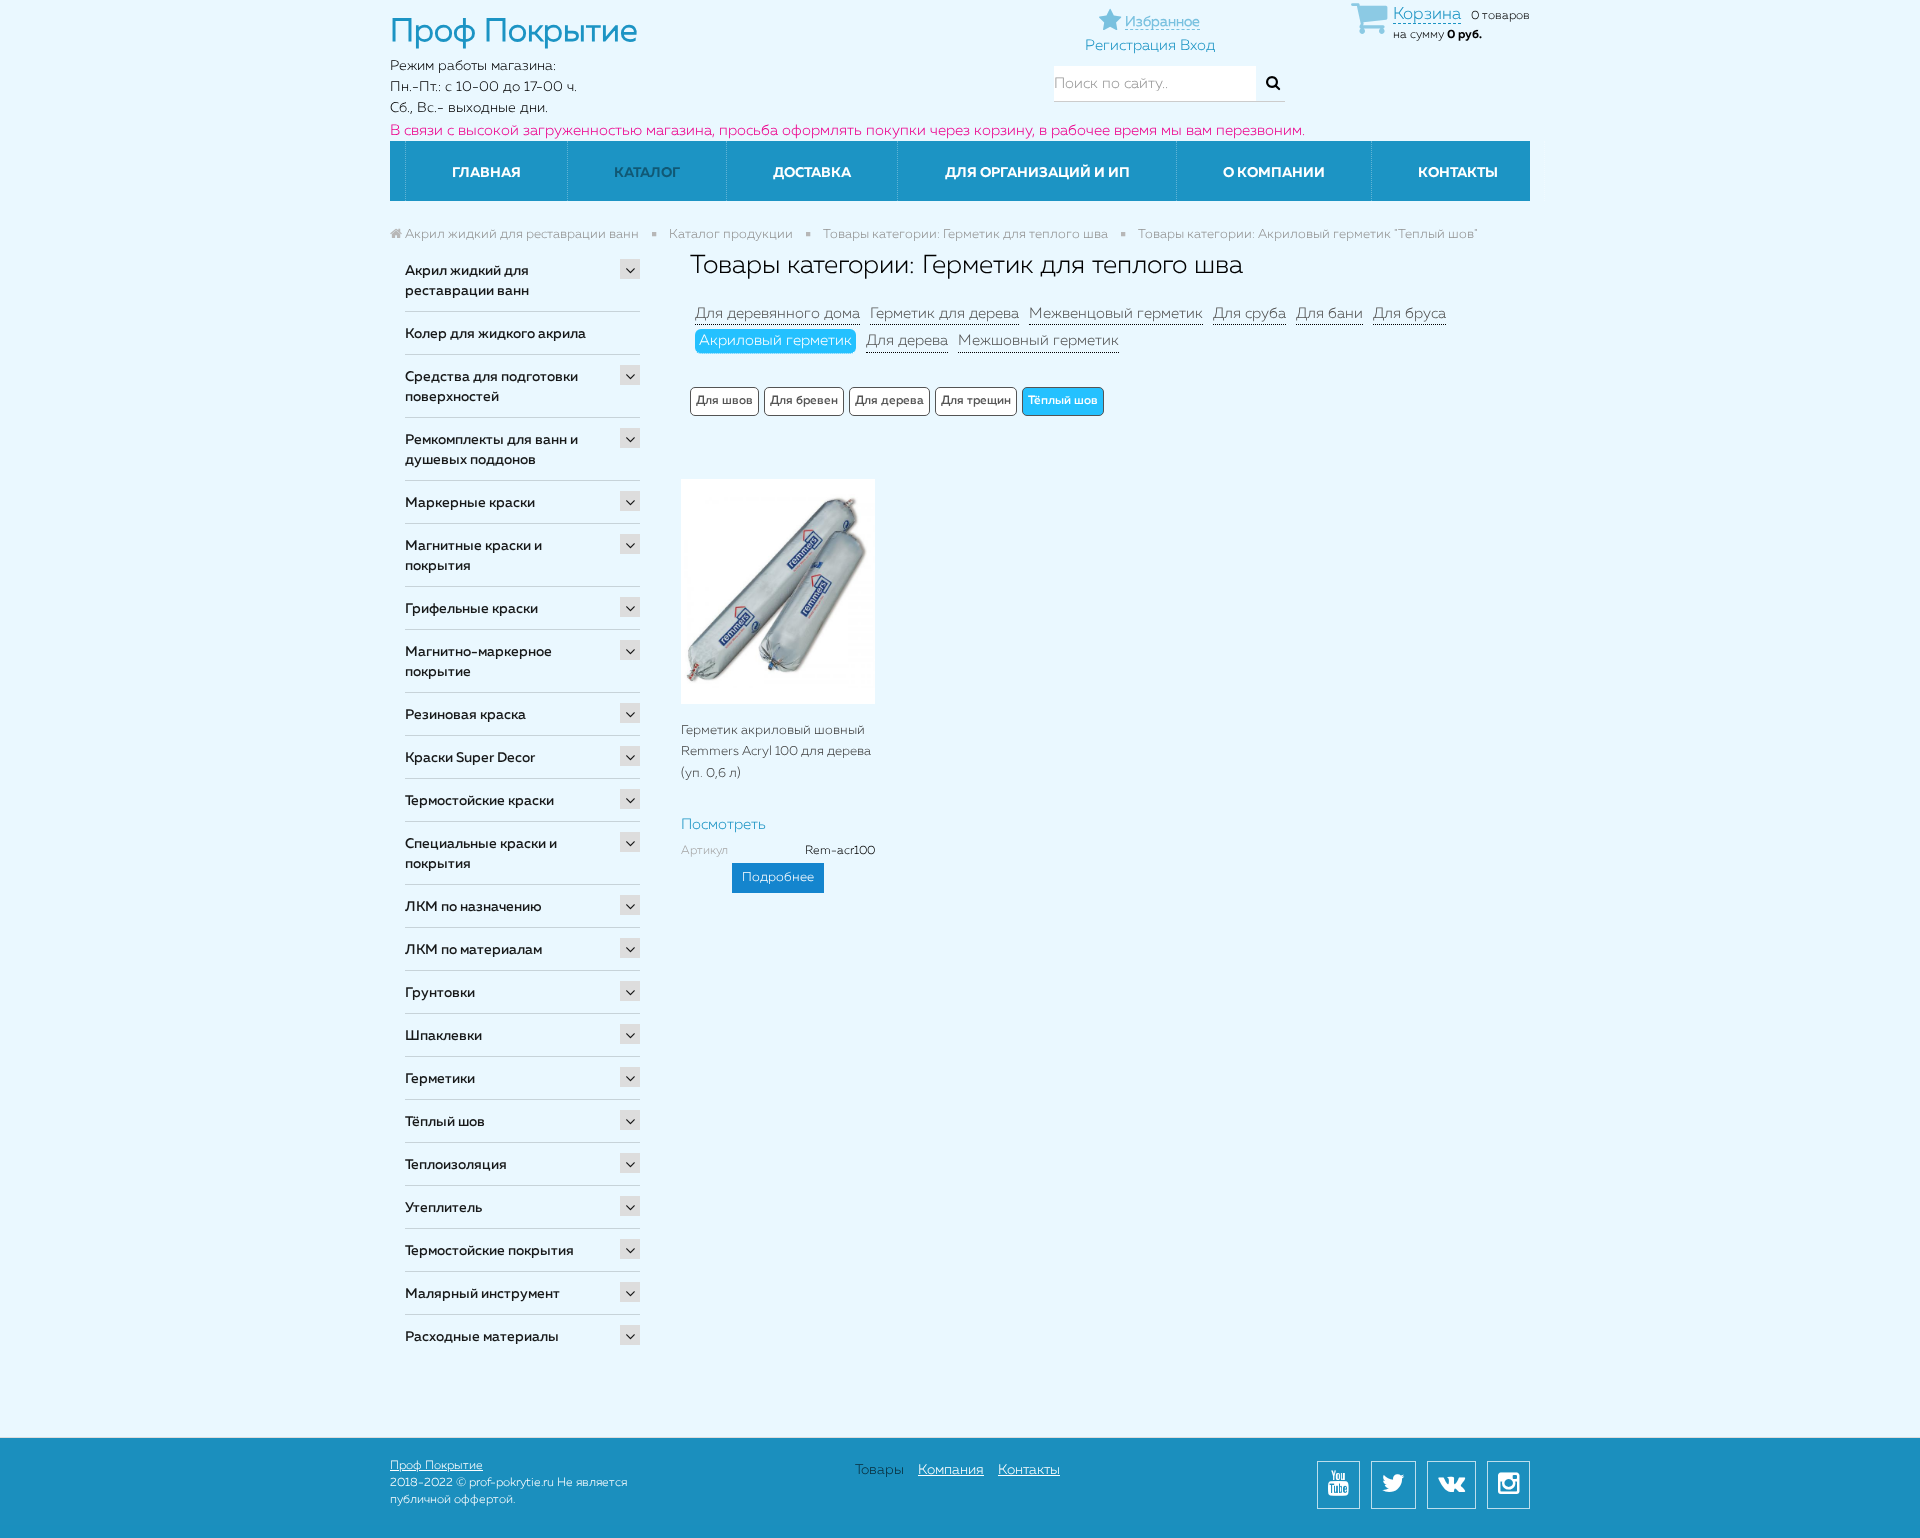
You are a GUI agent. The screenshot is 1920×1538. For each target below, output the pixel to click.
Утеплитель (443, 1208)
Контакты (1458, 173)
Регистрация (1130, 45)
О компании (1274, 173)
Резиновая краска (465, 715)
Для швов (724, 401)
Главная (486, 173)
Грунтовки (440, 993)
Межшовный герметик (1038, 340)
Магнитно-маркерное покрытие (478, 662)
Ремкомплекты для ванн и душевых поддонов (491, 450)
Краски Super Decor (470, 758)
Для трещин (976, 401)
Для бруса (1409, 313)
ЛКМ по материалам (473, 950)
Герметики (440, 1079)
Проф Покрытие (436, 1466)
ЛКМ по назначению (473, 907)
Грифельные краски (471, 609)
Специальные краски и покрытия (481, 854)
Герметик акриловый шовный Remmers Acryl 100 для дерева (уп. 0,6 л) (776, 752)
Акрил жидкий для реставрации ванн (467, 281)
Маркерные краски (470, 503)
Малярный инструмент (482, 1294)
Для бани (1329, 313)
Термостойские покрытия (489, 1251)
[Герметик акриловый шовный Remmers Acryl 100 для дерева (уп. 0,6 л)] (778, 591)
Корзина (1427, 14)
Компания (951, 1470)
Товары (879, 1470)
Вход (1197, 45)
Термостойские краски (479, 801)
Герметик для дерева (944, 313)
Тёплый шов (445, 1122)
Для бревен (804, 401)
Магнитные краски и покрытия (473, 556)
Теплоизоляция (456, 1165)
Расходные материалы (482, 1337)
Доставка (812, 173)
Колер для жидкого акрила (495, 334)
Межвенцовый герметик (1116, 313)
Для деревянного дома (777, 313)
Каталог (647, 173)
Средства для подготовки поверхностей (491, 387)
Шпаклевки (443, 1036)
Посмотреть (723, 824)
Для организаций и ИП (1037, 173)
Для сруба (1249, 313)
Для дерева (907, 340)
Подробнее (778, 877)
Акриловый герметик (775, 340)
